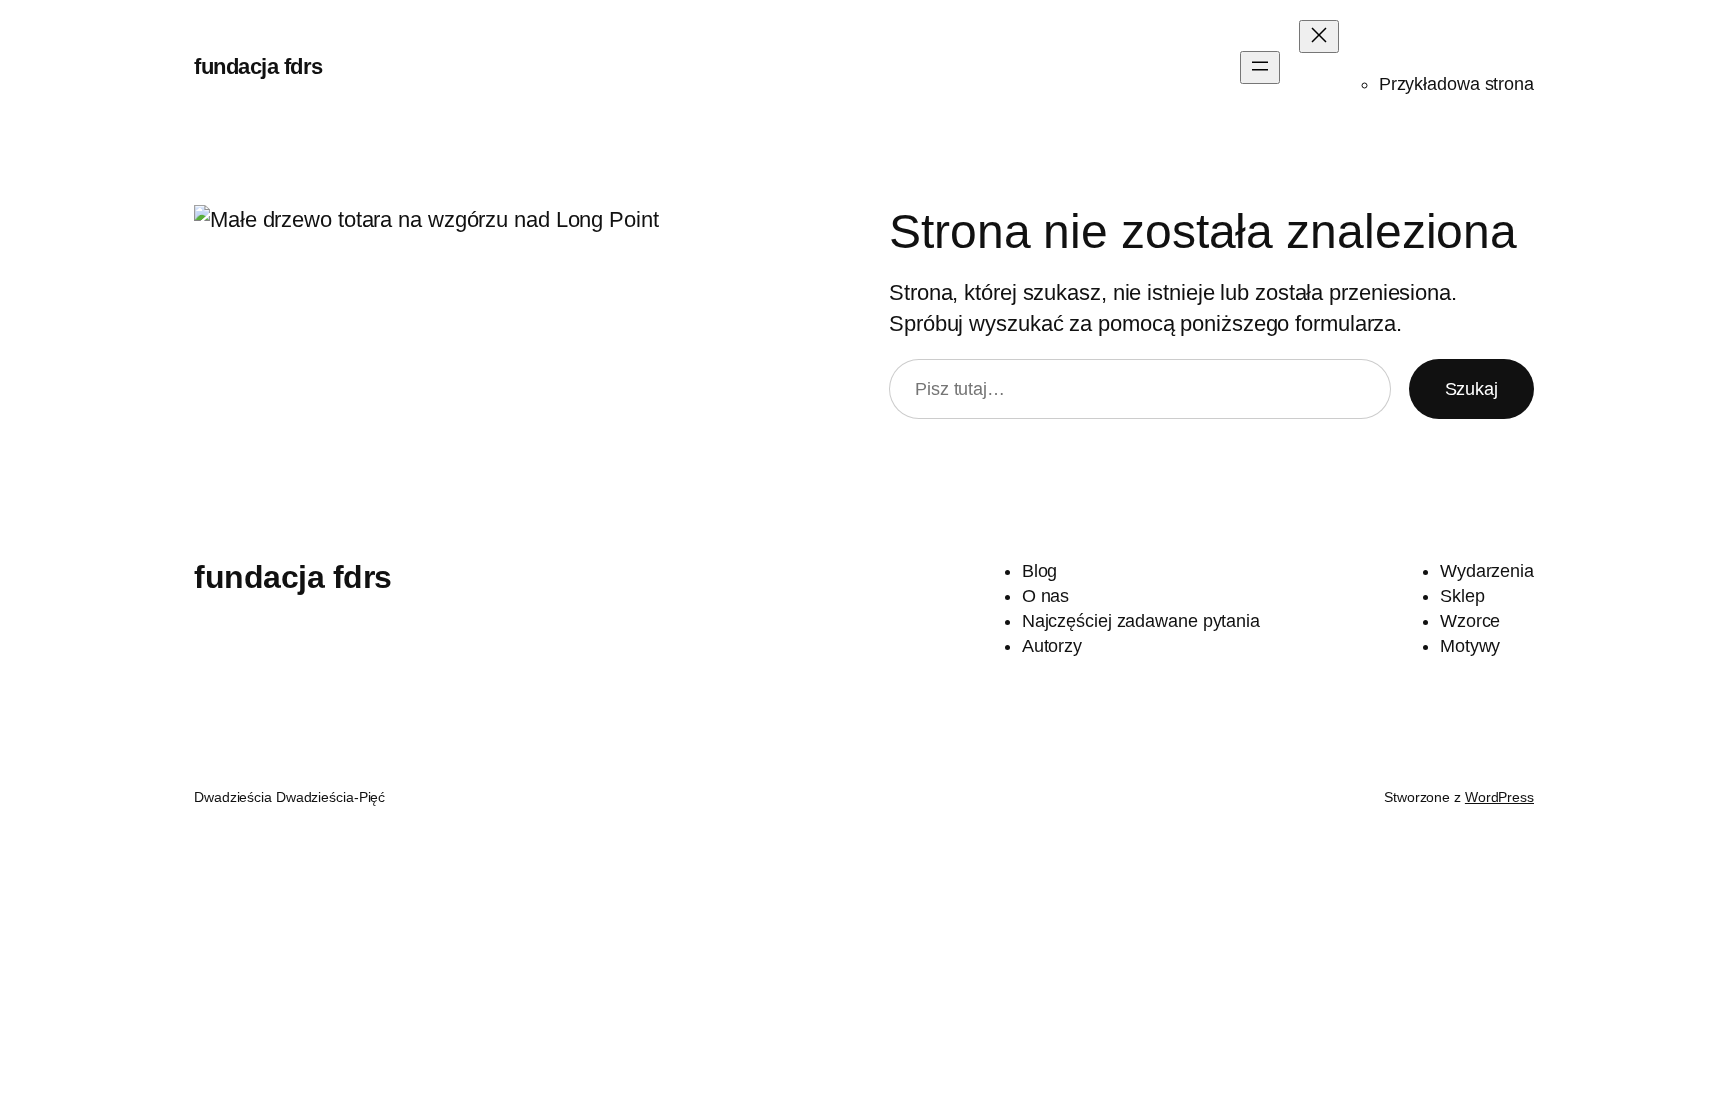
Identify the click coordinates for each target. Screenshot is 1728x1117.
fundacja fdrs (258, 66)
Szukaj (1471, 389)
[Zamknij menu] (1319, 36)
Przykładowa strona (1456, 84)
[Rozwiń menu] (1260, 67)
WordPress (1499, 797)
